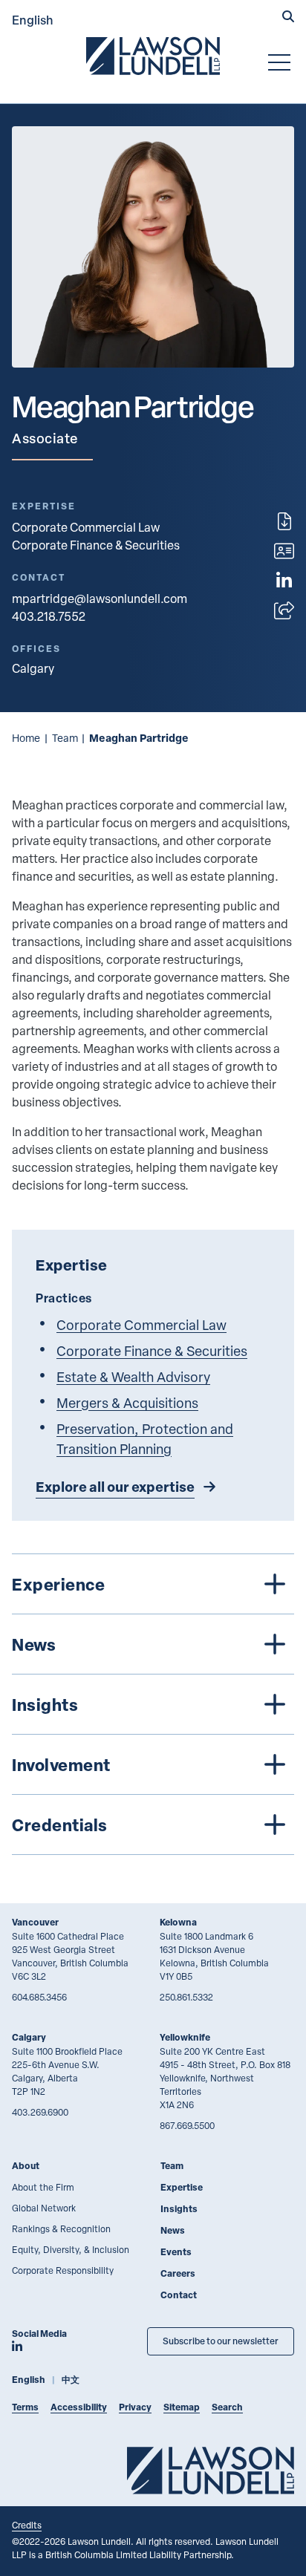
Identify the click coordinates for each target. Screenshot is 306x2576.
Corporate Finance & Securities (96, 545)
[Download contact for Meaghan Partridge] (284, 551)
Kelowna (178, 1922)
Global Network (44, 2208)
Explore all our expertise (115, 1487)
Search (227, 2407)
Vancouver (35, 1922)
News (173, 2230)
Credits (27, 2525)
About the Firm (43, 2187)
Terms (25, 2407)
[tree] (153, 1704)
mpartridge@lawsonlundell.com (100, 599)
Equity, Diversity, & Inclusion (71, 2249)
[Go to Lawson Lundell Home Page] (153, 56)
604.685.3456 (39, 1997)
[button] (288, 18)
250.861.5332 (186, 1997)
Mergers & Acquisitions (127, 1402)
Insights (179, 2209)
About (26, 2166)
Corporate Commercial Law (86, 527)
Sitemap (182, 2407)
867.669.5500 (187, 2125)
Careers (178, 2273)
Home (26, 738)
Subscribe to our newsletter (221, 2341)
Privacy (135, 2407)
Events (176, 2252)
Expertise (182, 2187)
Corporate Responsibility (63, 2270)
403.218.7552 (49, 616)
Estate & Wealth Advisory (133, 1376)
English (33, 20)
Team (65, 738)
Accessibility (79, 2407)
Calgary (29, 2037)
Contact (179, 2295)
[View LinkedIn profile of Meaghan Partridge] (284, 581)
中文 (71, 2380)
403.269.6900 (40, 2112)
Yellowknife (185, 2037)
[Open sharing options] (284, 610)
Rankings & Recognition (61, 2228)
